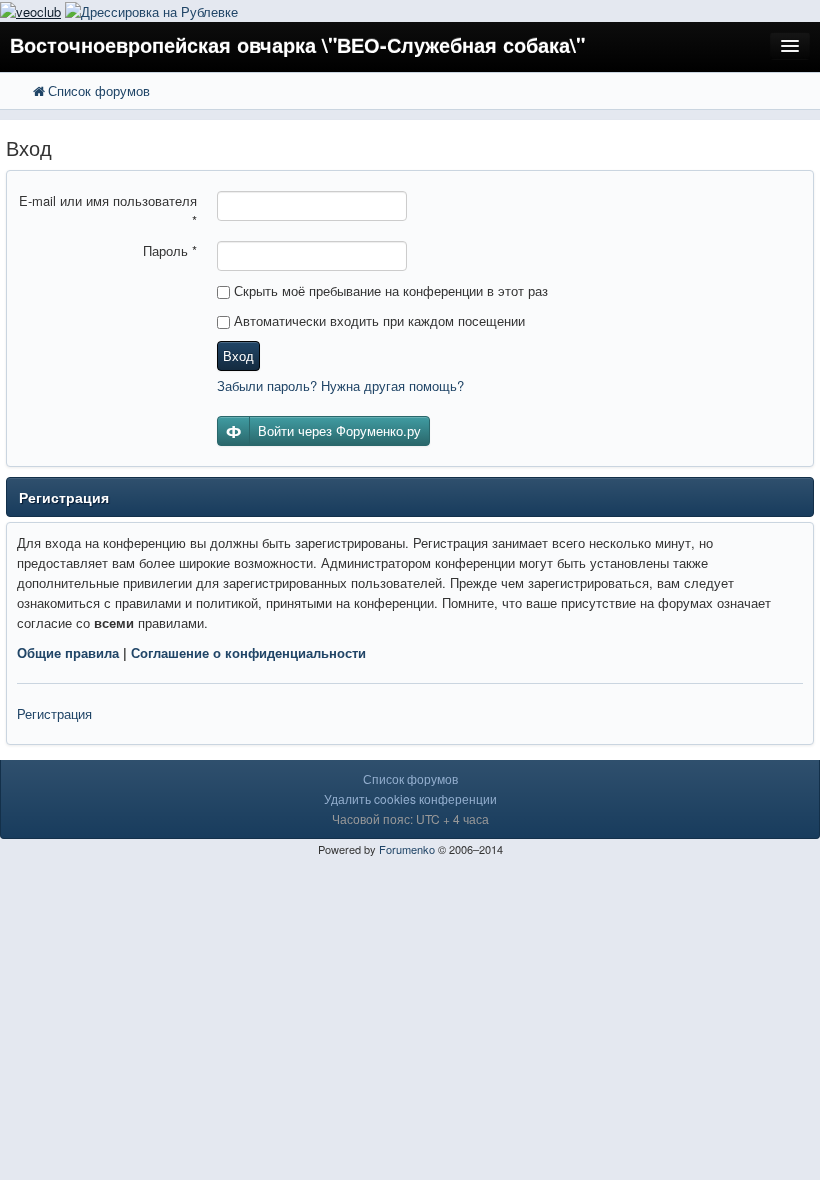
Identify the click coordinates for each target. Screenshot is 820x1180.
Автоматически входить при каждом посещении (377, 320)
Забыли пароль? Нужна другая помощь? (340, 385)
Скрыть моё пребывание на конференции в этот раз (389, 290)
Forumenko (407, 849)
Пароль (170, 250)
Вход (238, 355)
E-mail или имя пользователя (108, 210)
